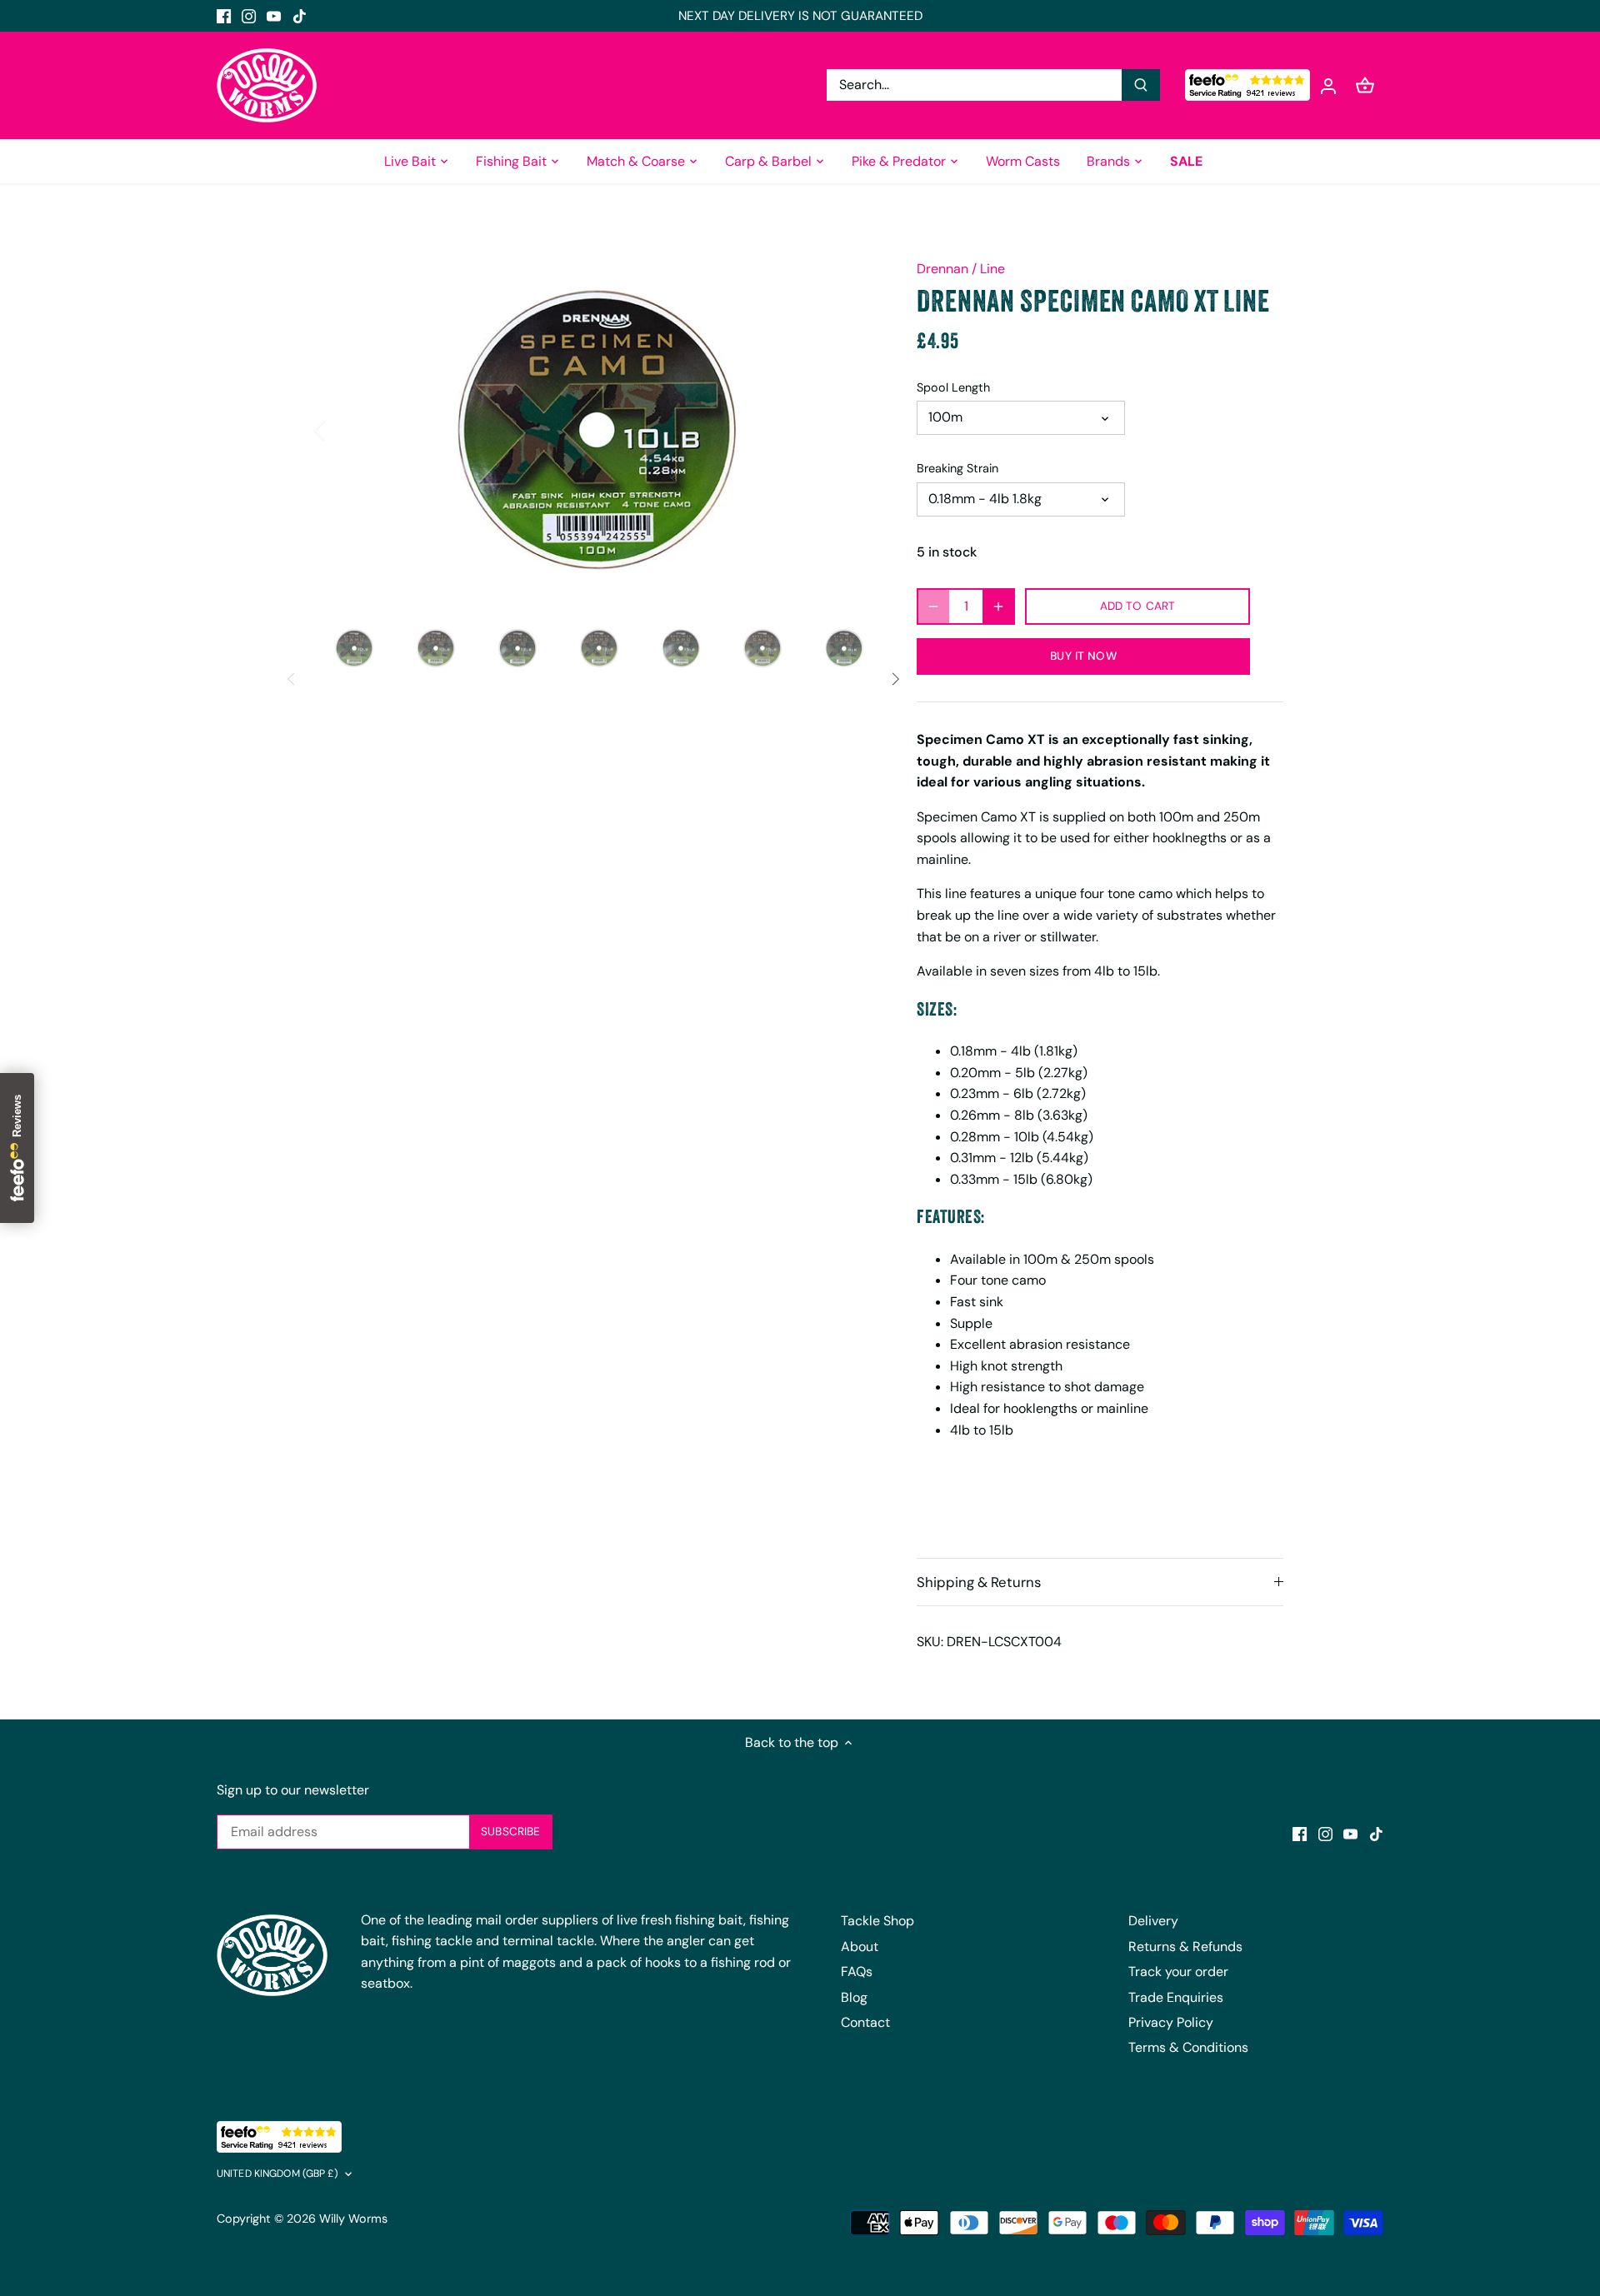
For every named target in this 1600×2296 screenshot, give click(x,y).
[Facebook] (224, 16)
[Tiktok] (300, 16)
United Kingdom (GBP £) (277, 2174)
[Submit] (1141, 85)
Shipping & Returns (979, 1582)
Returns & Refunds (1185, 1947)
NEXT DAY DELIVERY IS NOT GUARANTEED (800, 16)
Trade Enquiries (1176, 1997)
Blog (854, 1997)
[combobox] (975, 85)
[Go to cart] (1365, 85)
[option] (597, 429)
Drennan (942, 269)
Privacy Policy (1171, 2022)
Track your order (1178, 1972)
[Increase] (998, 606)
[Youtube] (274, 16)
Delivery (1153, 1921)
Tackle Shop (877, 1921)
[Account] (1328, 85)
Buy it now (1083, 656)
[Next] (852, 430)
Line (992, 269)
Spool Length (953, 388)
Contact (865, 2022)
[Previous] (342, 430)
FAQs (857, 1972)
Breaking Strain (957, 469)
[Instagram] (249, 16)
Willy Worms (353, 2219)
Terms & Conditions (1188, 2047)
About (860, 1947)
